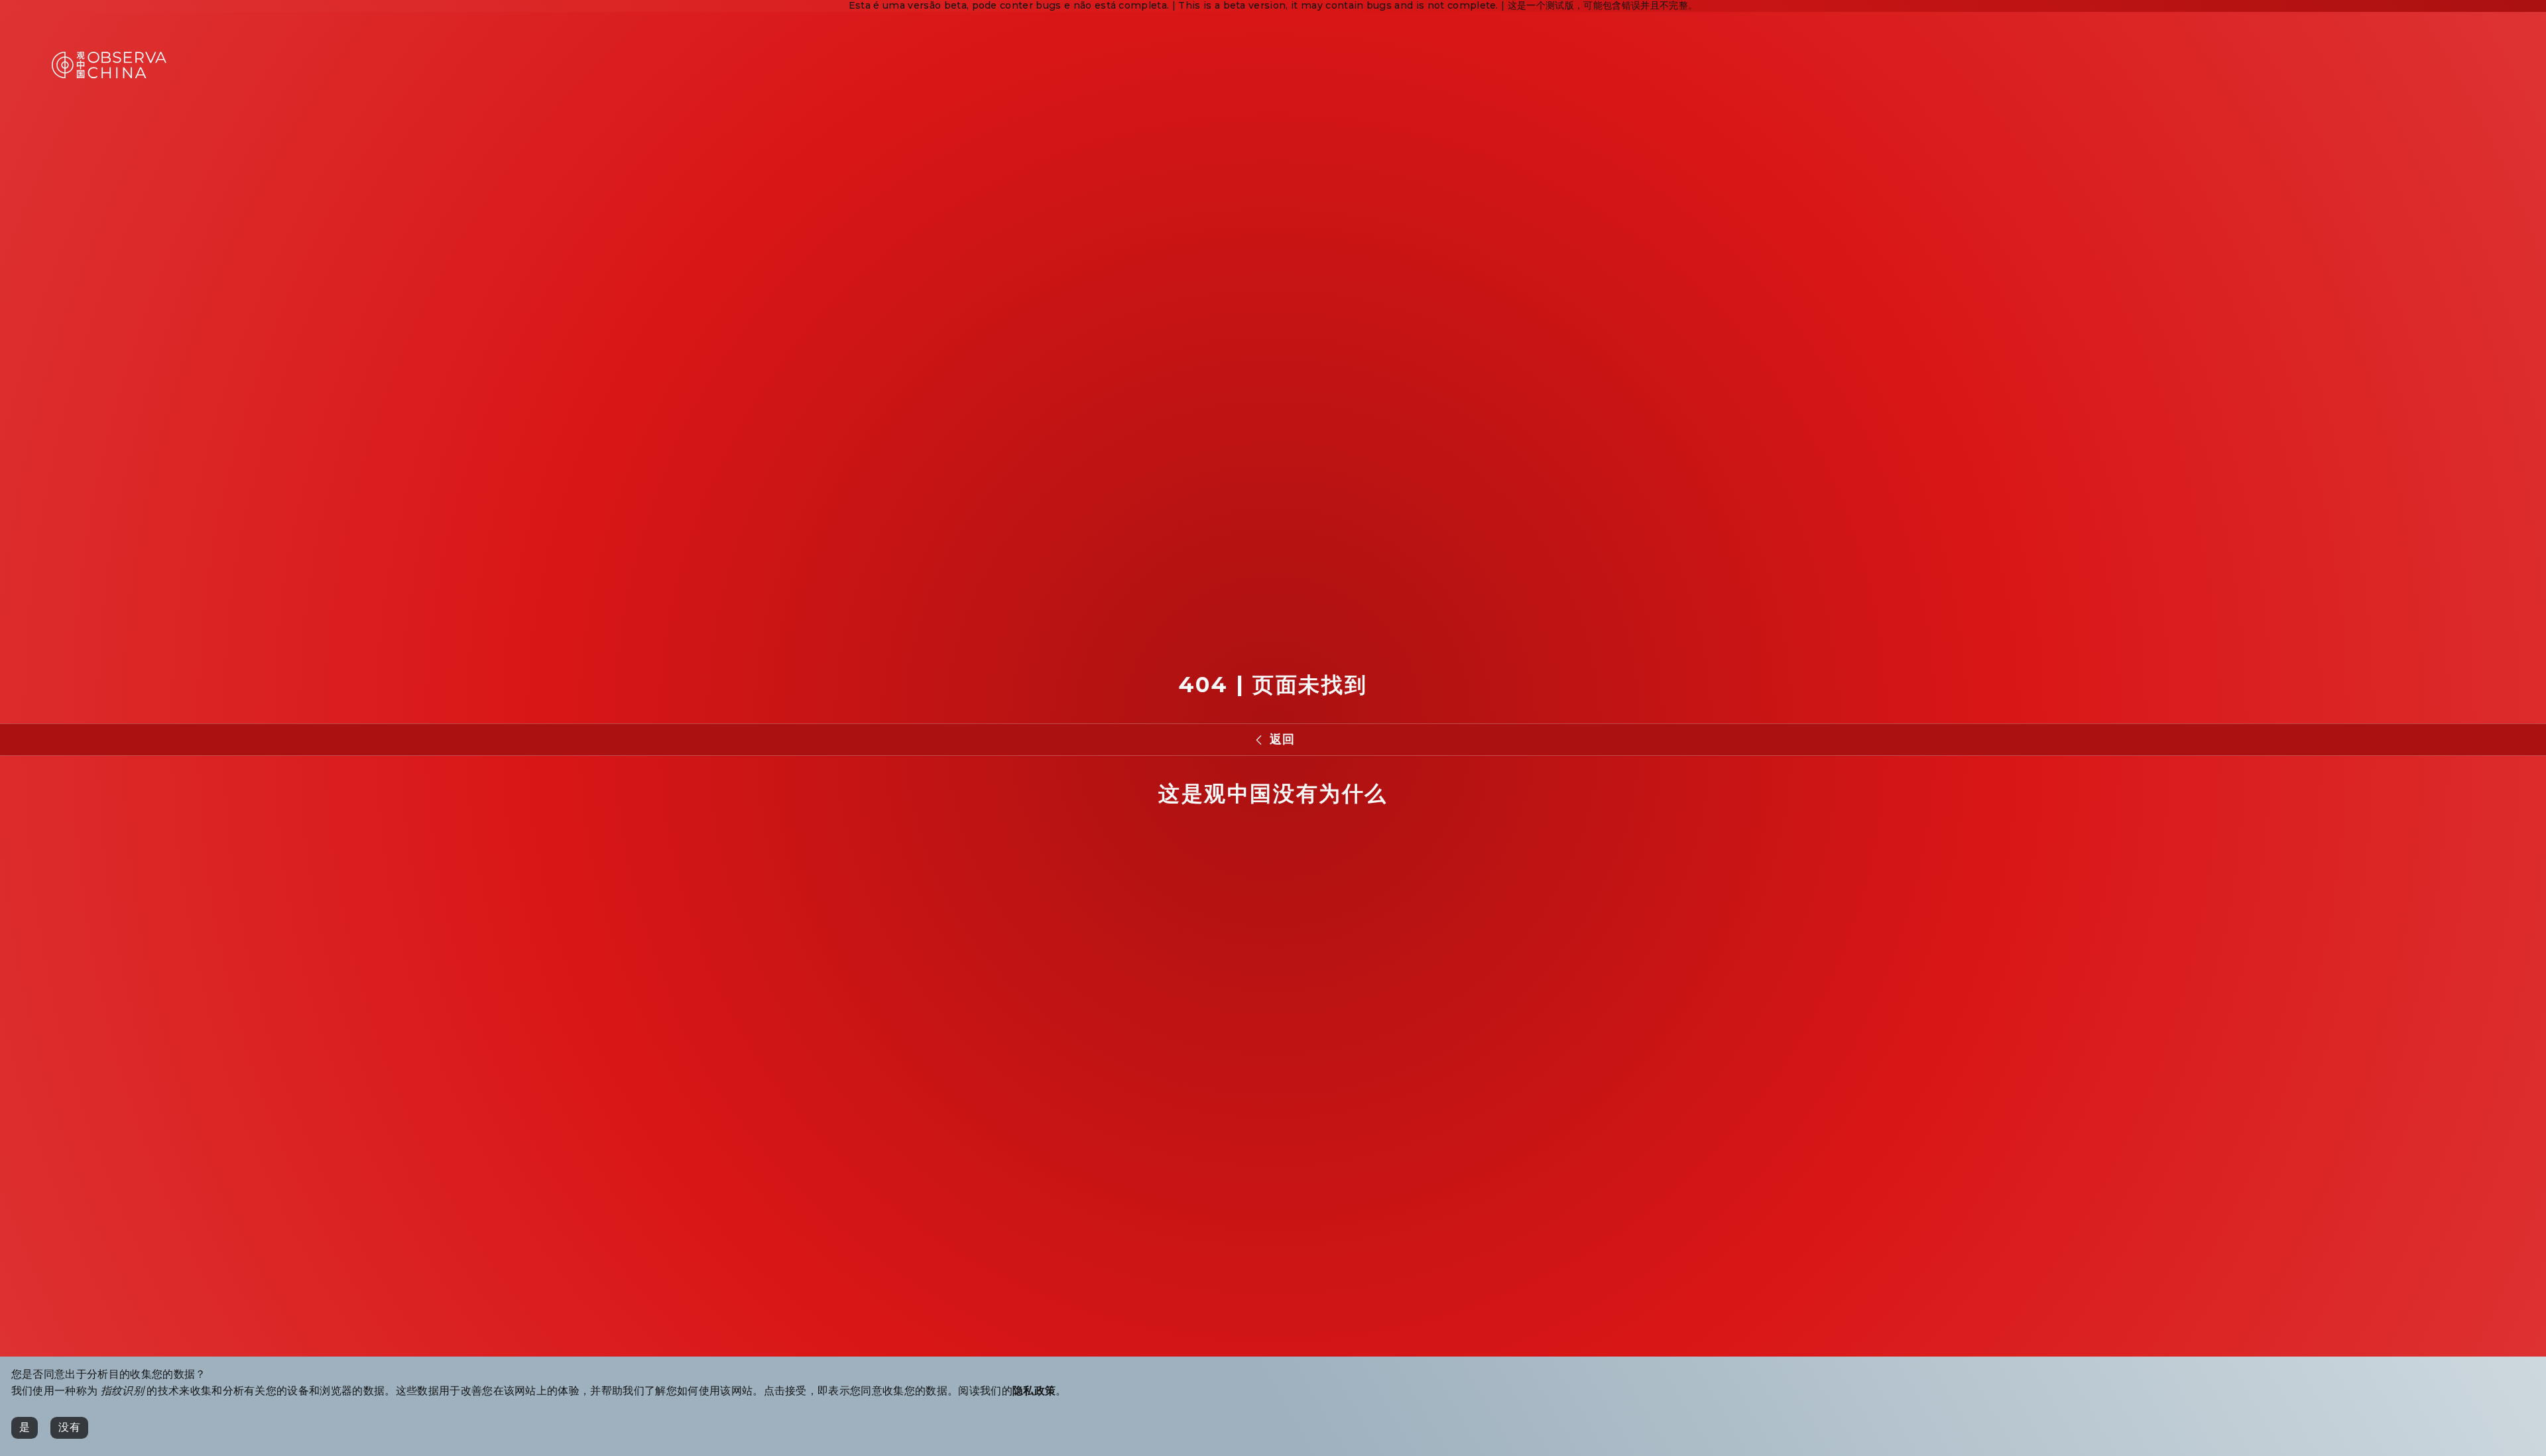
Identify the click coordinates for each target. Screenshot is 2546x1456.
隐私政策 (1034, 1391)
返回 (1282, 739)
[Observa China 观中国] (109, 75)
